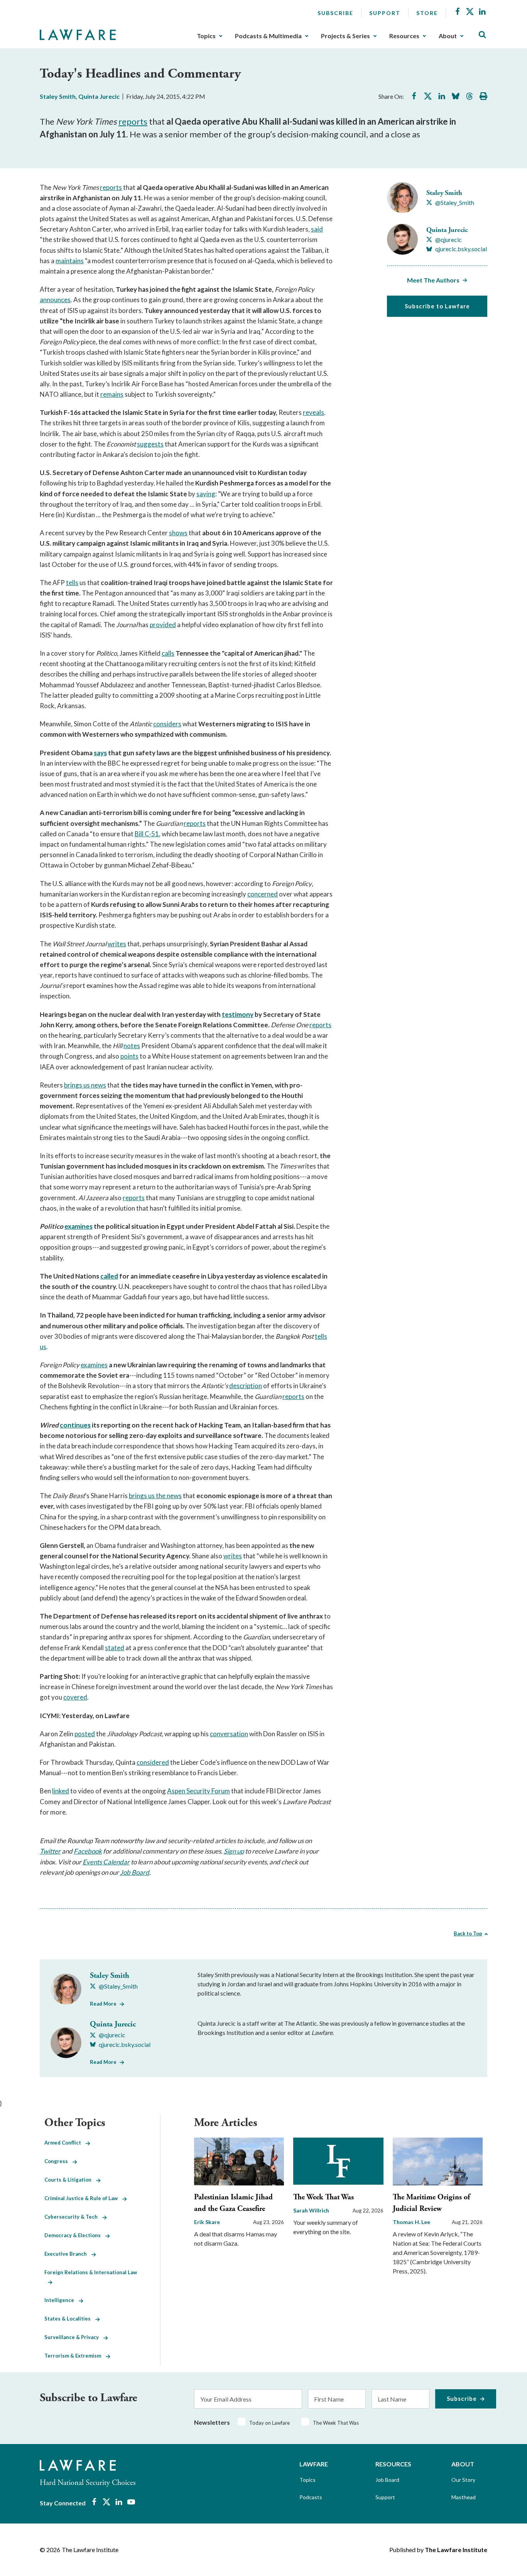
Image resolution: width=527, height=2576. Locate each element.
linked (61, 1791)
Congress (58, 2161)
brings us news (85, 1085)
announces (55, 300)
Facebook (88, 1851)
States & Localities (70, 2319)
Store (427, 13)
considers (167, 724)
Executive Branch (68, 2254)
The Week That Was (323, 2197)
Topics (206, 36)
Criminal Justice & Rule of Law (83, 2198)
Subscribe (335, 13)
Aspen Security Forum (198, 1791)
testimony (238, 1014)
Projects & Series (345, 36)
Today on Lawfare (269, 2423)
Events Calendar (106, 1862)
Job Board (135, 1872)
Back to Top (468, 1933)
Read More (103, 2004)
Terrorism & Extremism (75, 2356)
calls (168, 653)
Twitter (50, 1851)
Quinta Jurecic (99, 96)
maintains (70, 261)
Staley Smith (58, 96)
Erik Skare (207, 2222)
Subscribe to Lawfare (437, 306)
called (109, 1276)
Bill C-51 (147, 834)
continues (75, 1425)
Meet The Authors (433, 280)
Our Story (463, 2480)
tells (72, 583)
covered (75, 1697)
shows (178, 533)
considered (153, 1762)
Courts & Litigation (70, 2180)
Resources (404, 36)
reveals (313, 412)
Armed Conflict (65, 2143)
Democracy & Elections (75, 2235)
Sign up (234, 1851)
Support (385, 13)
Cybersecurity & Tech (73, 2217)
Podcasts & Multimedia (268, 36)
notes (132, 1046)
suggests (150, 444)
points (129, 1056)
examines (79, 1226)
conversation (229, 1734)
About (448, 36)
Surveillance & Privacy (74, 2337)
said (317, 229)
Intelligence (62, 2300)
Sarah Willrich (311, 2210)
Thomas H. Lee (411, 2222)
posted (85, 1734)
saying (206, 494)
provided (163, 625)
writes (117, 944)
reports (133, 121)
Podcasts (311, 2497)
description (246, 1386)
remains (112, 394)
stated (115, 1648)
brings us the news (155, 1496)
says (100, 753)
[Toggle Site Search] (482, 35)
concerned (263, 894)
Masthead (464, 2497)
